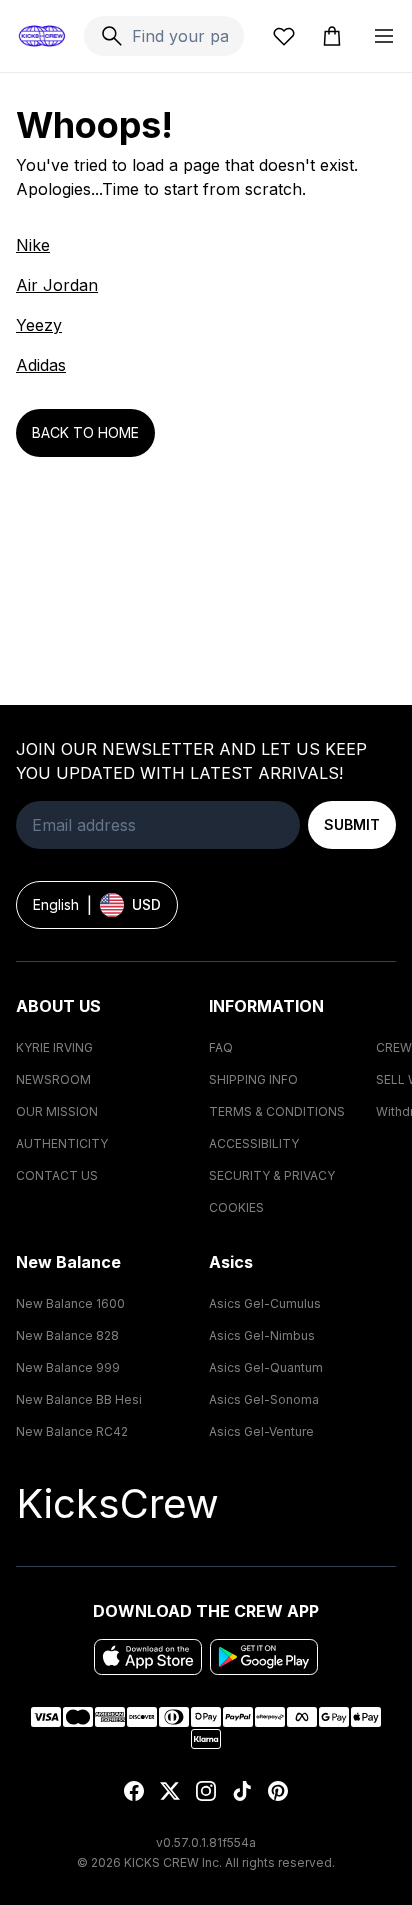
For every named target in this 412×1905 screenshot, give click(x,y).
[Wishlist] (284, 36)
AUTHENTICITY (62, 1143)
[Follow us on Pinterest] (278, 1791)
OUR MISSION (57, 1111)
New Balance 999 (68, 1367)
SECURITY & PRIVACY (272, 1175)
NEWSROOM (53, 1079)
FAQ (221, 1047)
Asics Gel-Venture (261, 1431)
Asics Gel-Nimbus (262, 1335)
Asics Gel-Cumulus (265, 1303)
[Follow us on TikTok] (242, 1791)
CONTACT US (57, 1175)
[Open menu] (384, 36)
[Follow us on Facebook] (134, 1791)
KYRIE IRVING (54, 1047)
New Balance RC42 (72, 1431)
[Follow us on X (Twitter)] (170, 1791)
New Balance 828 (67, 1335)
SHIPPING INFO (253, 1079)
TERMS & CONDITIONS (277, 1111)
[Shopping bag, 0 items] (332, 36)
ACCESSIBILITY (254, 1143)
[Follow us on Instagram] (206, 1791)
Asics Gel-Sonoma (264, 1399)
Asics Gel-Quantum (266, 1367)
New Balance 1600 (70, 1303)
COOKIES (236, 1207)
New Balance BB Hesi (79, 1399)
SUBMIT (352, 824)
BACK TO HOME (85, 432)
